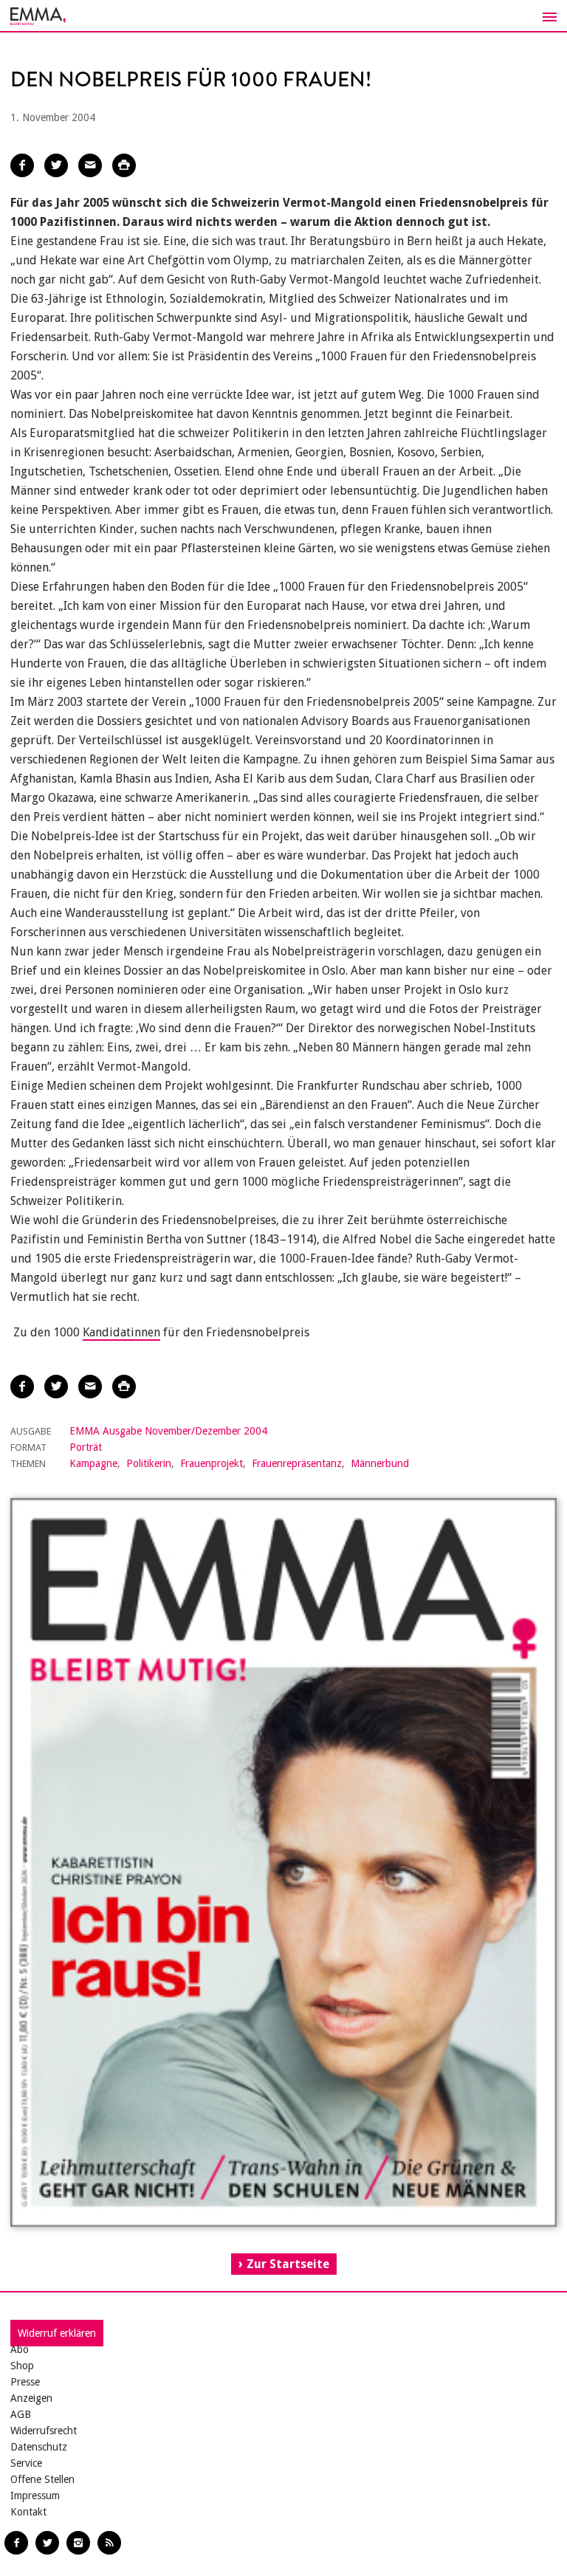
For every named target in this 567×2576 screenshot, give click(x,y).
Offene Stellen (42, 2479)
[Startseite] (283, 16)
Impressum (35, 2496)
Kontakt (28, 2512)
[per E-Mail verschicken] (90, 165)
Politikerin (149, 1463)
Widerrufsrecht (44, 2431)
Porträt (86, 1447)
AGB (21, 2414)
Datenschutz (39, 2447)
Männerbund (380, 1463)
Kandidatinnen (121, 1332)
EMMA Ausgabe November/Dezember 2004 (168, 1431)
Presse (25, 2382)
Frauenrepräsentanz (297, 1463)
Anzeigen (31, 2398)
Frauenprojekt (212, 1463)
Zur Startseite (288, 2264)
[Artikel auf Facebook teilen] (22, 165)
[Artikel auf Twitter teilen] (56, 165)
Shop (22, 2366)
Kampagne (93, 1463)
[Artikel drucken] (124, 165)
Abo (20, 2349)
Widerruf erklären (57, 2333)
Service (26, 2463)
